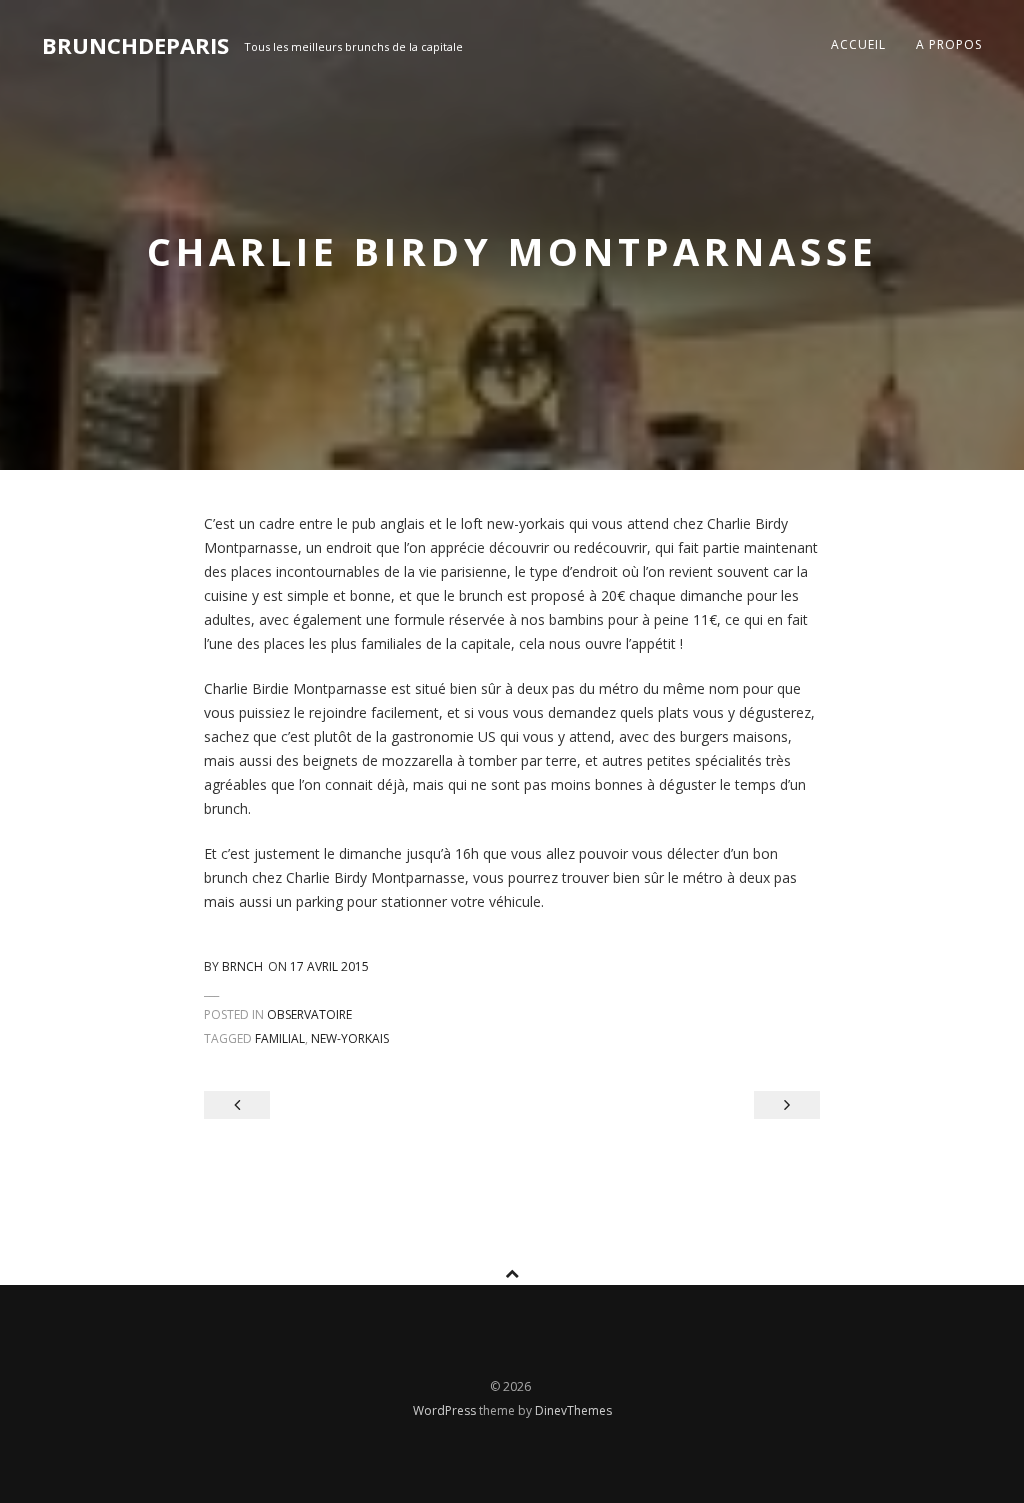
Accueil (858, 44)
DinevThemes (573, 1410)
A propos (949, 44)
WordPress (446, 1410)
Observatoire (309, 1014)
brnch (242, 966)
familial (280, 1038)
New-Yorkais (350, 1038)
